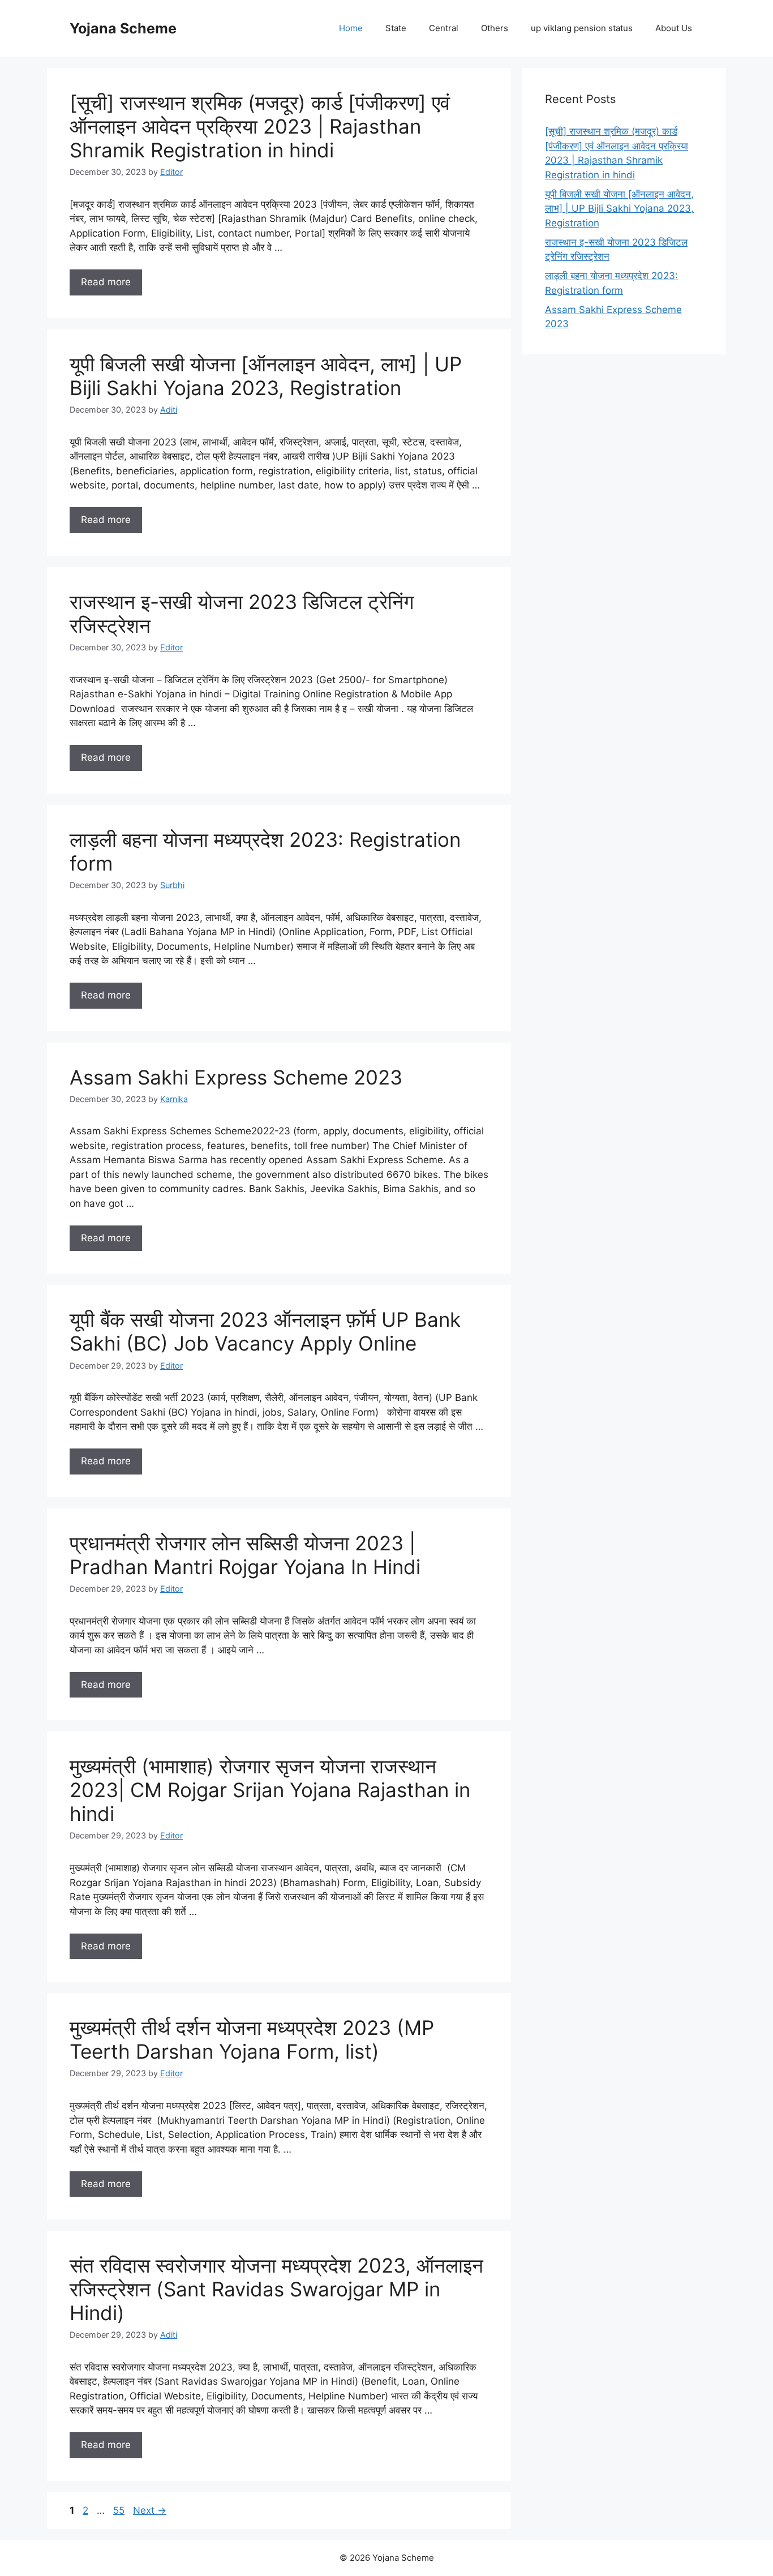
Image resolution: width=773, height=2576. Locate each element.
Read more (106, 282)
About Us (674, 28)
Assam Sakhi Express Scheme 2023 (236, 1077)
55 (120, 2510)
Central (444, 28)
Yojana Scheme (123, 28)
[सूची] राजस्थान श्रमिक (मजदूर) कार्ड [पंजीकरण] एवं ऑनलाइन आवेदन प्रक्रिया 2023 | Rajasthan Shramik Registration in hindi (260, 126)
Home (351, 28)
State (396, 28)
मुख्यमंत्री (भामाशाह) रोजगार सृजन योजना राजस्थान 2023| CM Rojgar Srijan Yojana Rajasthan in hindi (270, 1790)
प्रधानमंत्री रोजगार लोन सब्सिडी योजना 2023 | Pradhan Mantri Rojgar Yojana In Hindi (245, 1555)
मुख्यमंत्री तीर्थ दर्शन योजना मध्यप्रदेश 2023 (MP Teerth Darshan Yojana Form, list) (252, 2039)
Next (150, 2510)
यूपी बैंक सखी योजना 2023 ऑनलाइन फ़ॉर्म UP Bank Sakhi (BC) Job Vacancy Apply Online (265, 1331)
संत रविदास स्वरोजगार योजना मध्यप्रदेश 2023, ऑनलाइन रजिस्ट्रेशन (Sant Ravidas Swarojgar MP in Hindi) (276, 2289)
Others (495, 28)
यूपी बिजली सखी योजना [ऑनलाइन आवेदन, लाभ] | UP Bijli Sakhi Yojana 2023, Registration (266, 376)
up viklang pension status (582, 28)
